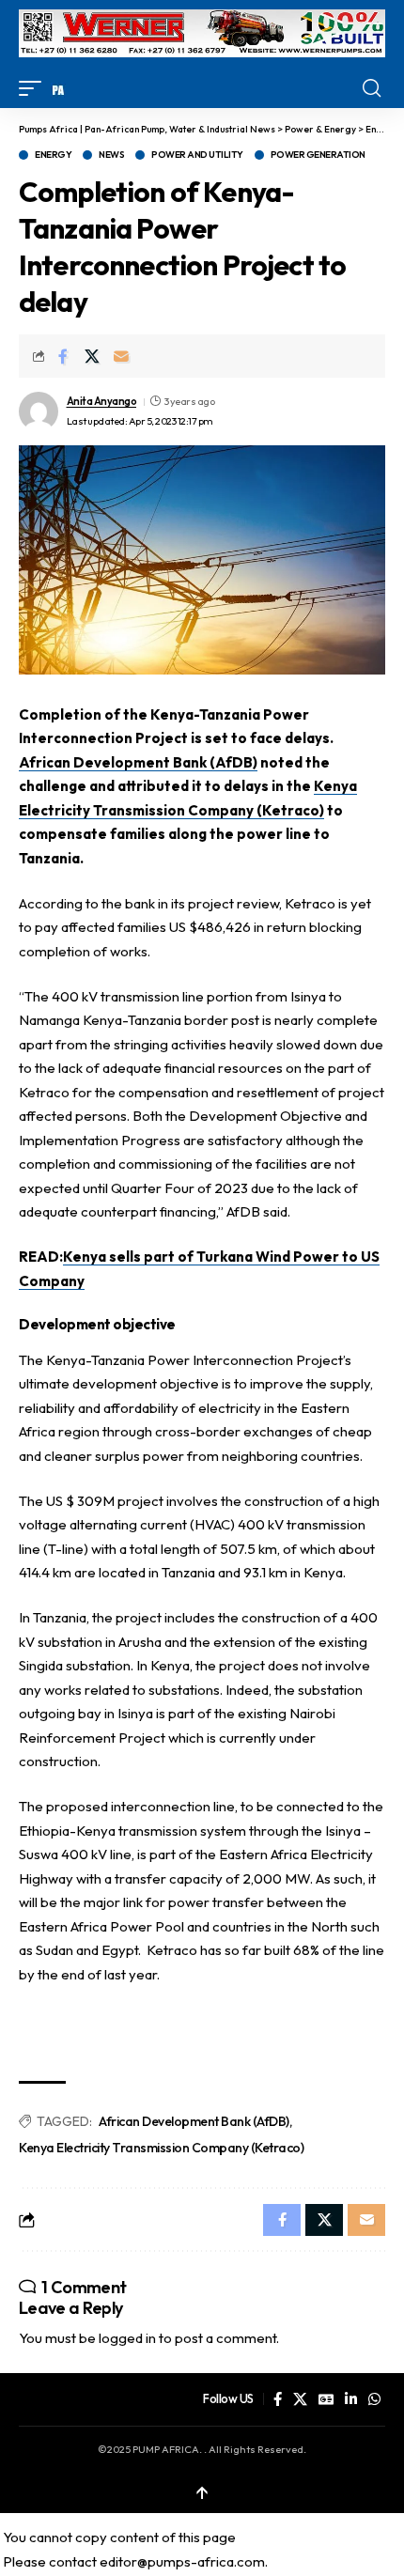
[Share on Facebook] (63, 356)
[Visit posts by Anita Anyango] (39, 411)
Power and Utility (197, 155)
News (111, 155)
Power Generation (318, 155)
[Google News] (326, 2399)
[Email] (121, 356)
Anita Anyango (102, 401)
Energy (53, 155)
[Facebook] (278, 2399)
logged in (127, 2338)
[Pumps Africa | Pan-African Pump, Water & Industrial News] (58, 88)
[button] (35, 88)
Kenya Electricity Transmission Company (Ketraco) (161, 2148)
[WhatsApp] (374, 2399)
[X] (300, 2399)
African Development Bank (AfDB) (138, 762)
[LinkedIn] (351, 2399)
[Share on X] (92, 356)
